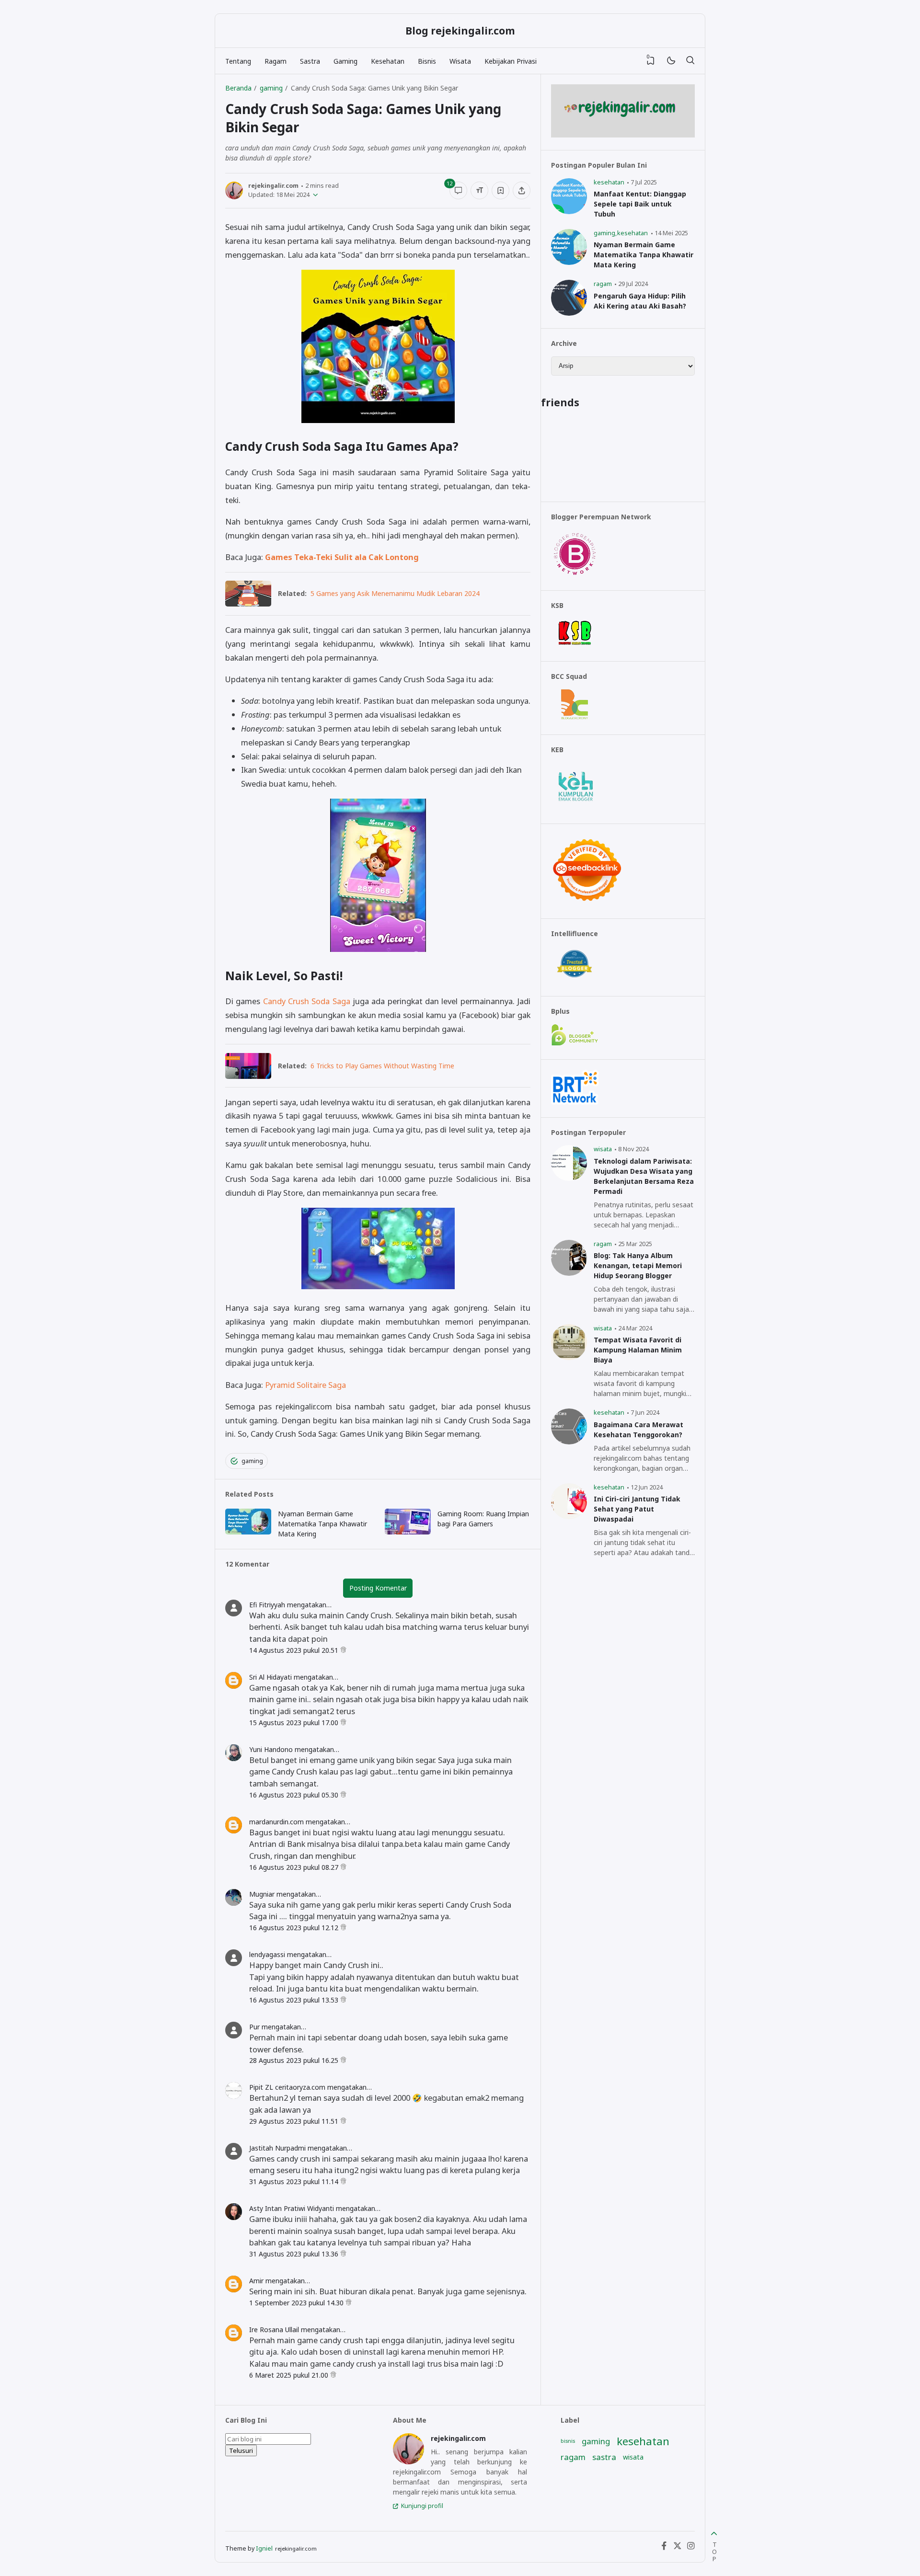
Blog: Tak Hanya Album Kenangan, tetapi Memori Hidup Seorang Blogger (638, 1265)
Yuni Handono (271, 1749)
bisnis (568, 2441)
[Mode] (671, 61)
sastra (604, 2457)
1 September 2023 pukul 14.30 (297, 2303)
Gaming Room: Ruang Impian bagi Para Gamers (483, 1519)
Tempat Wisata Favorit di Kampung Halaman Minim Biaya (638, 1350)
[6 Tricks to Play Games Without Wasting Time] (248, 1076)
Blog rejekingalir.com (460, 31)
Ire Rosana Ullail (274, 2330)
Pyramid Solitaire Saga (305, 1385)
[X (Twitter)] (678, 2548)
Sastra (310, 61)
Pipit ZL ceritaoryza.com (287, 2087)
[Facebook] (664, 2548)
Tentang (238, 61)
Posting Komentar (378, 1588)
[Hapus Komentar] (343, 1650)
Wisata (460, 61)
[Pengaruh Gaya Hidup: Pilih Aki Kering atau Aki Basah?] (569, 313)
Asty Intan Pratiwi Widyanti (292, 2208)
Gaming (345, 61)
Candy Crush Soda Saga (307, 1001)
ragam (603, 284)
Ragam (276, 61)
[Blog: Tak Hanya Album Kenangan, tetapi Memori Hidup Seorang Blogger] (569, 1273)
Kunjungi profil (422, 2506)
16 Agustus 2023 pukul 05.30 (295, 1795)
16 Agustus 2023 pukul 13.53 (295, 2000)
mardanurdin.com (276, 1822)
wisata (603, 1149)
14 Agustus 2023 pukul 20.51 (295, 1650)
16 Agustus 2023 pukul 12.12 (295, 1928)
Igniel (264, 2548)
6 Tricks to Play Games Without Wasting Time (382, 1066)
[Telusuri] (690, 61)
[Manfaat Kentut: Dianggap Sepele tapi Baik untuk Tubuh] (569, 212)
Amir (256, 2281)
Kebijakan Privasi (511, 61)
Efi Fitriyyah (267, 1605)
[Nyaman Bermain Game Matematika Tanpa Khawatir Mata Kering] (248, 1532)
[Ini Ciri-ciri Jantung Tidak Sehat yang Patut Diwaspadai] (569, 1517)
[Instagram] (691, 2548)
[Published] (314, 195)
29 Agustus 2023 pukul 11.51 (295, 2121)
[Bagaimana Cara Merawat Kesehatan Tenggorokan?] (569, 1442)
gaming (252, 1461)
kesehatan (609, 182)
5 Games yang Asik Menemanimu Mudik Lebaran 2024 (395, 593)
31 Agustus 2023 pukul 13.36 (295, 2254)
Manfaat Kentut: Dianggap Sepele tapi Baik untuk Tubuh (640, 204)
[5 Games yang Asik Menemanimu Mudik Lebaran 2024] (248, 603)
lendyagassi (267, 1954)
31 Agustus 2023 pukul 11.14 (295, 2181)
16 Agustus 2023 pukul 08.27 (295, 1867)
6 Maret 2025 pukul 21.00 (290, 2375)
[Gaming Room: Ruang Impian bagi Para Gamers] (408, 1532)
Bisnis (427, 61)
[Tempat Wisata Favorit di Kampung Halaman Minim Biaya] (569, 1357)
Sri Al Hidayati (270, 1677)
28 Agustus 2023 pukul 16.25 (295, 2060)
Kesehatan (388, 61)
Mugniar (262, 1894)
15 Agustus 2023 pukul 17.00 (295, 1723)
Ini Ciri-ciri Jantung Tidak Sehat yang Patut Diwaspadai (637, 1509)
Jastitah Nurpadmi (277, 2148)
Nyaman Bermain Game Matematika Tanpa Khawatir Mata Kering (322, 1524)
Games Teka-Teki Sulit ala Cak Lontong (342, 557)
